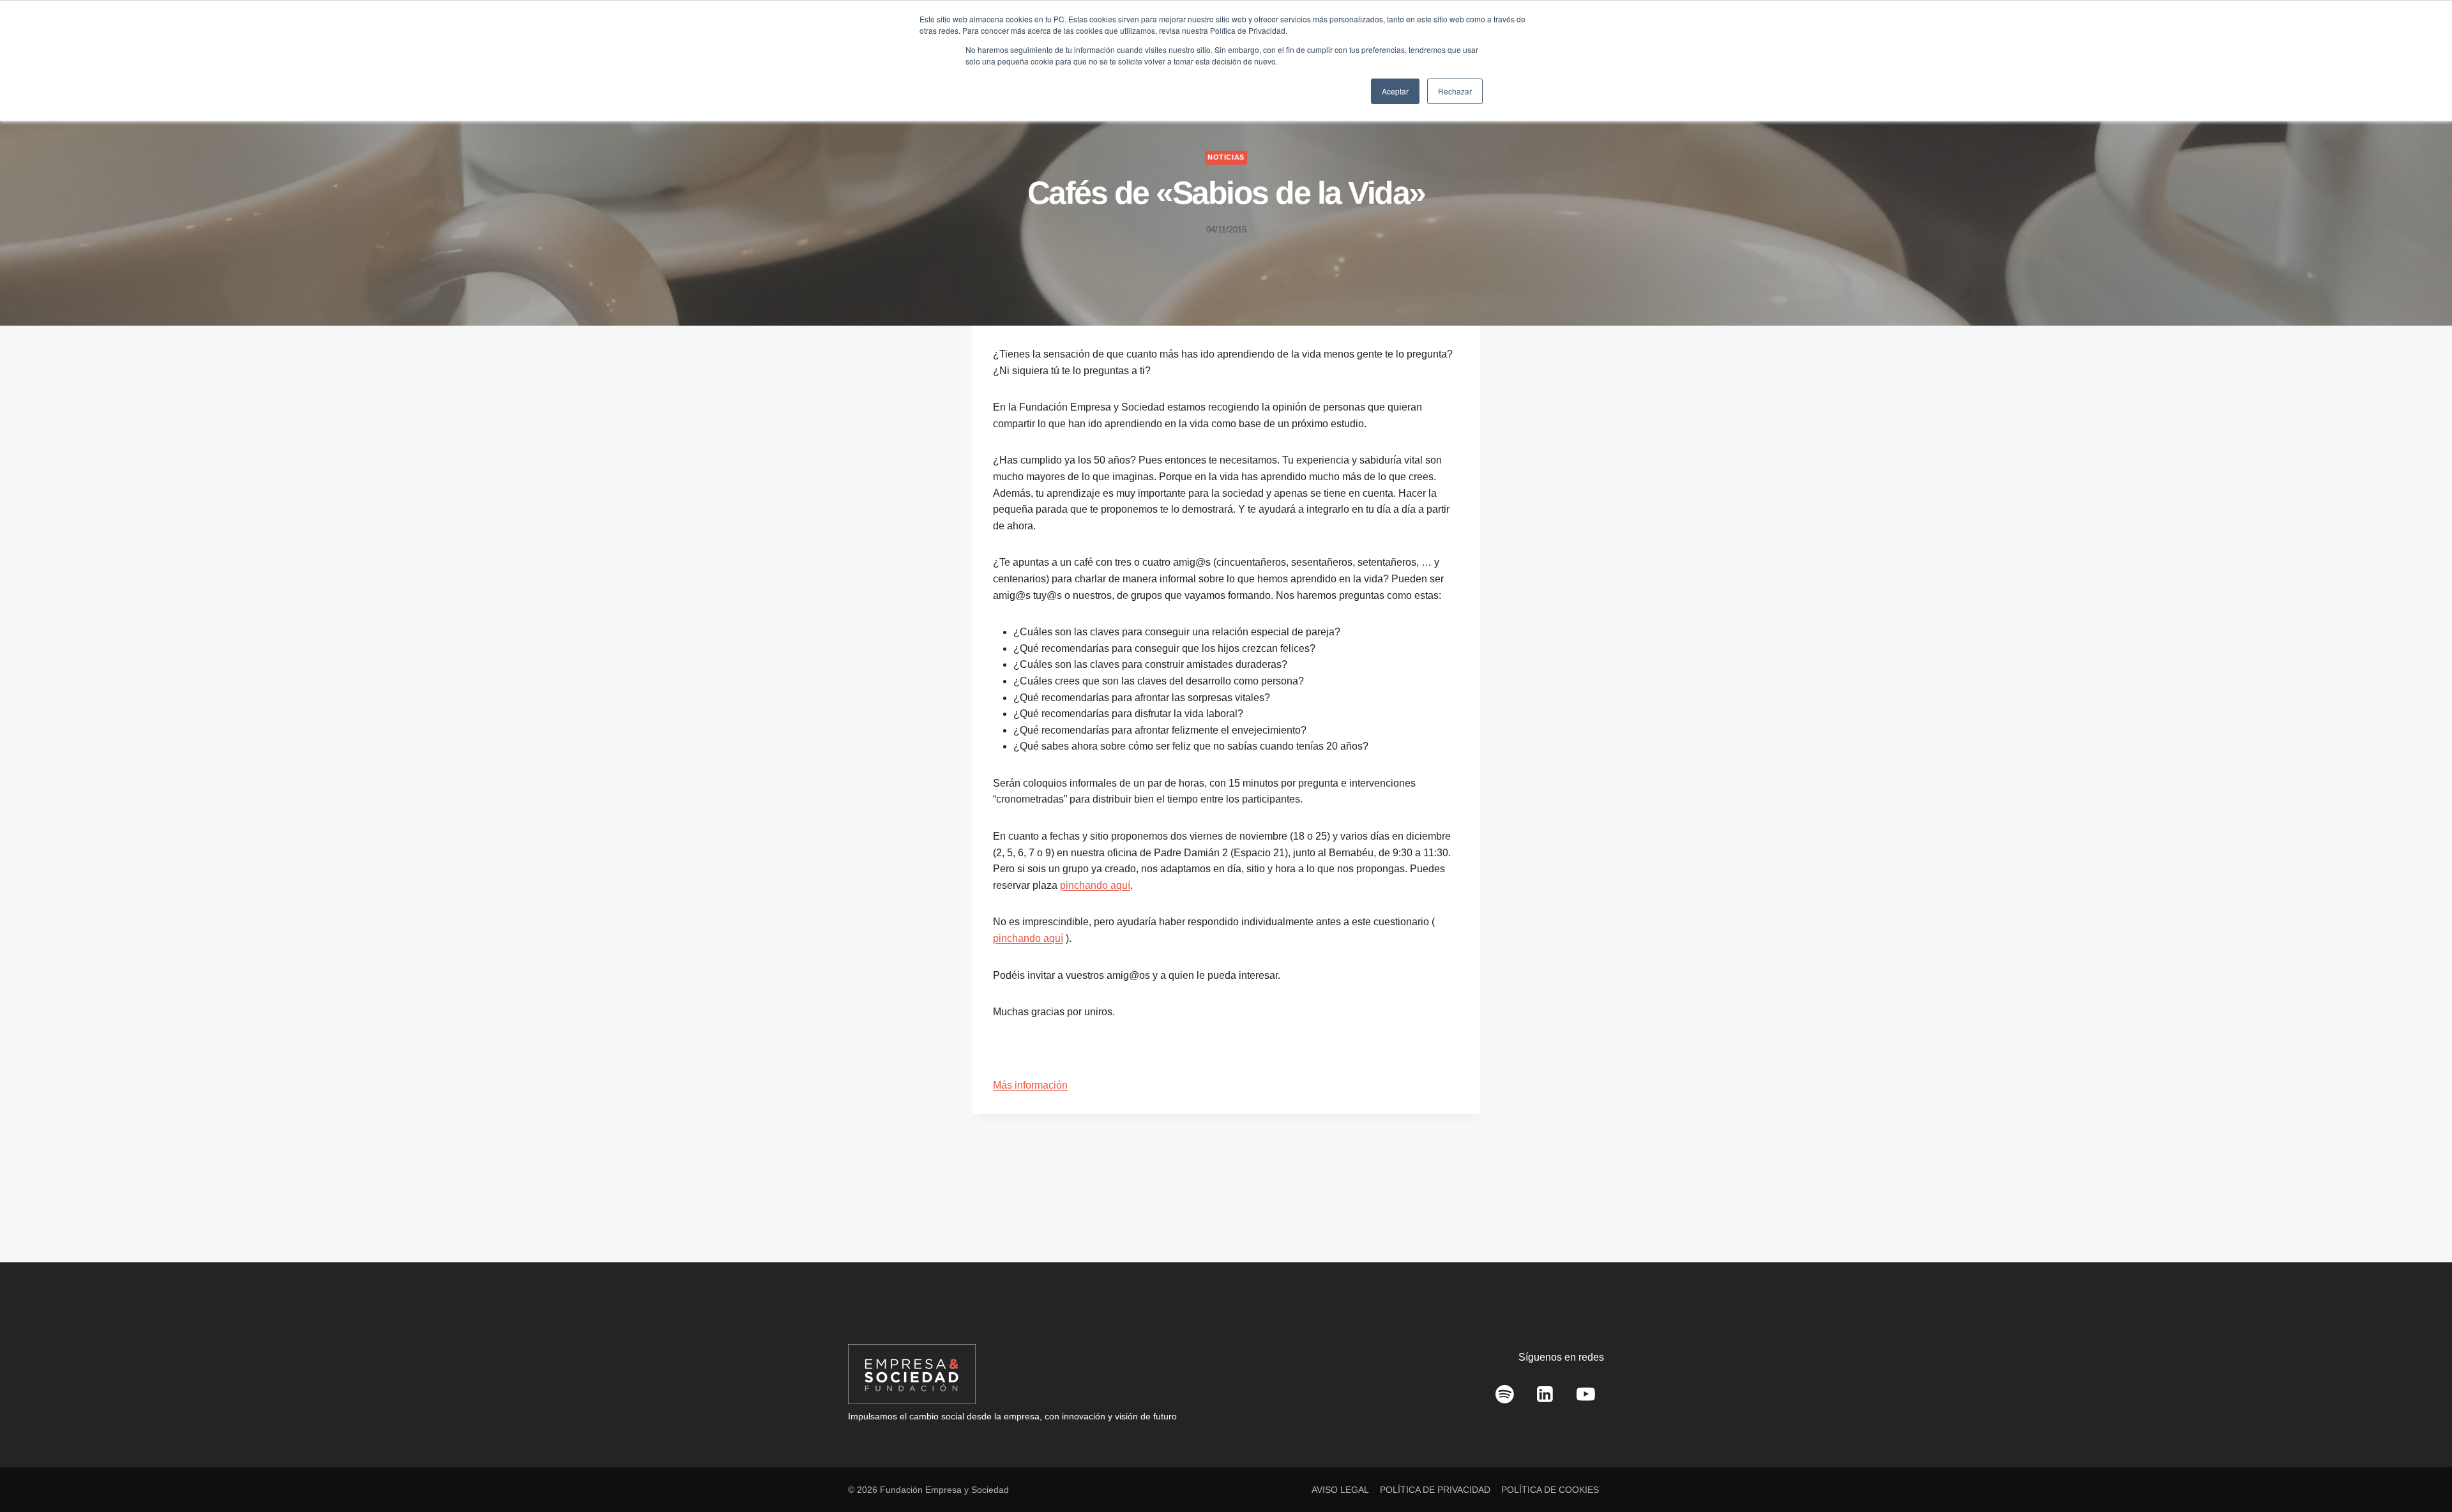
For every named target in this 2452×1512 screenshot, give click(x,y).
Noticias (1226, 157)
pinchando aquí (1095, 885)
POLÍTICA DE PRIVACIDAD (1435, 1490)
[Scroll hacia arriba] (2424, 1474)
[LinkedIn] (1545, 1395)
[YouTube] (1585, 1395)
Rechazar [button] (1455, 91)
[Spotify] (1505, 1395)
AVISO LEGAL (1340, 1490)
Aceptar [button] (1395, 91)
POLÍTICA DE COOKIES (1550, 1490)
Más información (1030, 1085)
